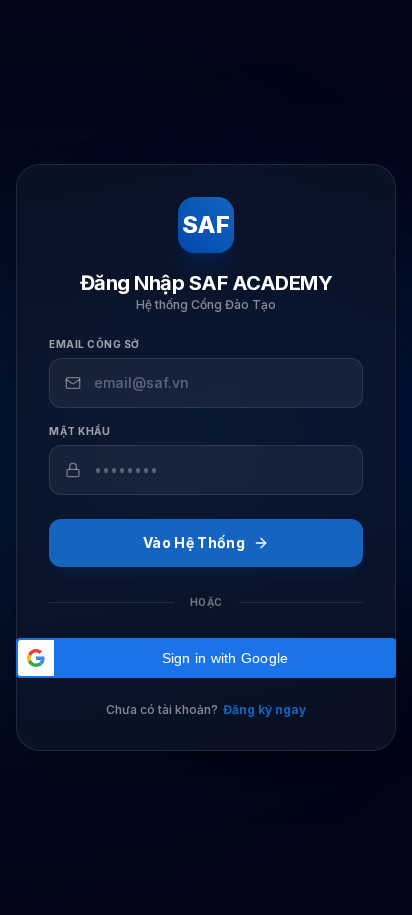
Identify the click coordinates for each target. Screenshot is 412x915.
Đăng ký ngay (264, 709)
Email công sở (94, 344)
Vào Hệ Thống (194, 542)
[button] (206, 658)
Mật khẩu (79, 431)
